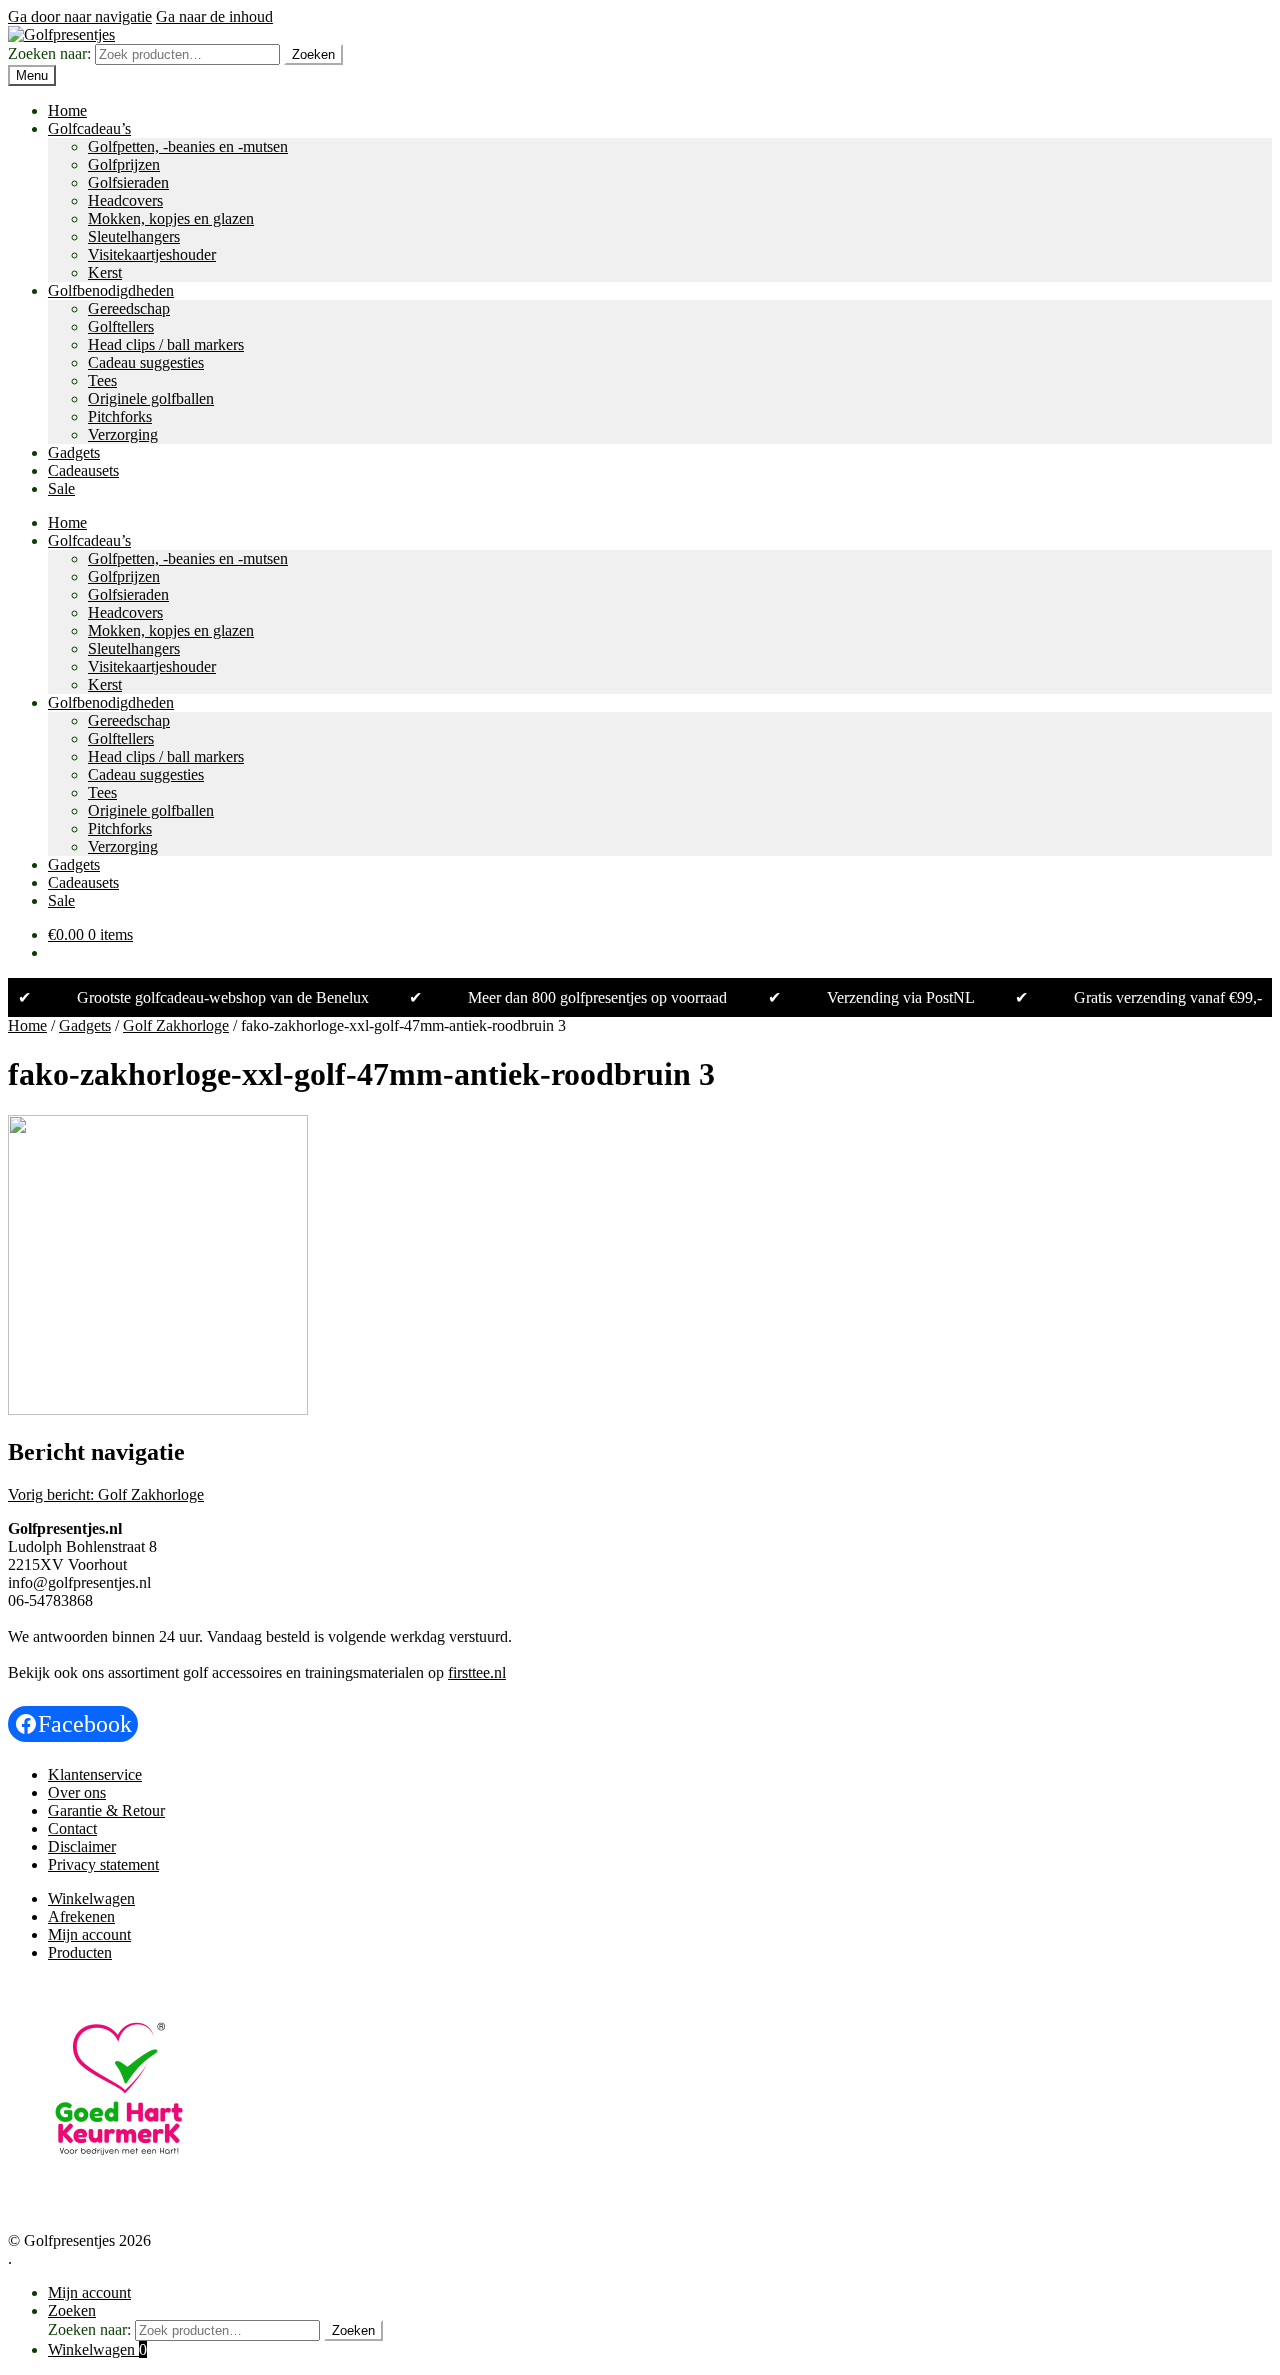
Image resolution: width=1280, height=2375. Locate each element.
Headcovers (125, 200)
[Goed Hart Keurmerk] (119, 2194)
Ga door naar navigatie (80, 16)
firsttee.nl (477, 1672)
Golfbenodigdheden (111, 290)
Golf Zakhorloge (176, 1025)
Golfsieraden (128, 182)
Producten (80, 1952)
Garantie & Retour (106, 1810)
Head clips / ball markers (166, 344)
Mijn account (89, 1934)
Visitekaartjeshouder (152, 254)
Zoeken (313, 54)
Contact (72, 1828)
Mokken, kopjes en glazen (171, 218)
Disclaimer (82, 1846)
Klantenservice (95, 1774)
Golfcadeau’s (89, 128)
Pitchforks (120, 416)
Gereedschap (129, 308)
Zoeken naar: (49, 53)
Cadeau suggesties (146, 362)
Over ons (77, 1792)
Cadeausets (83, 470)
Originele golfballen (151, 398)
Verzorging (123, 434)
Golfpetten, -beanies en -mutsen (188, 146)
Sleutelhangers (134, 236)
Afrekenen (81, 1916)
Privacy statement (103, 1864)
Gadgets (74, 452)
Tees (102, 380)
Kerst (105, 272)
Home (67, 110)
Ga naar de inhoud (214, 16)
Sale (61, 488)
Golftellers (121, 326)
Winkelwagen (91, 1898)
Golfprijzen (124, 164)
